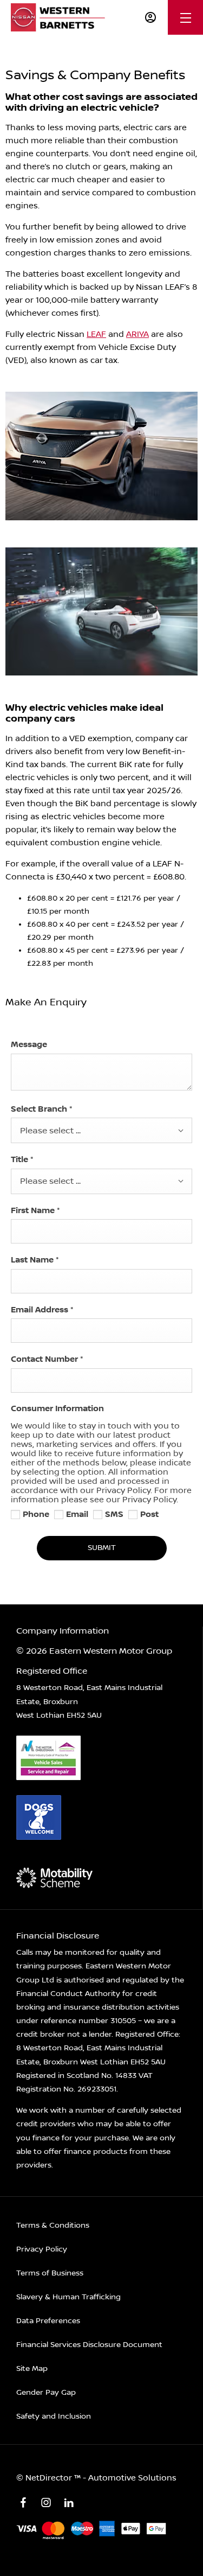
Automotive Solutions (132, 2478)
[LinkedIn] (69, 2503)
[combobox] (101, 1130)
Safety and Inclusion (54, 2416)
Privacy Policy (42, 2249)
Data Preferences (48, 2321)
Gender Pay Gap (46, 2393)
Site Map (32, 2369)
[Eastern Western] (61, 17)
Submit (102, 1548)
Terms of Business (50, 2273)
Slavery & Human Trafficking (68, 2297)
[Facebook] (23, 2503)
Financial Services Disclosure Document (89, 2345)
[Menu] (186, 18)
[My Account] (150, 17)
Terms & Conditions (53, 2226)
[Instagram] (46, 2503)
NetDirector (50, 2478)
